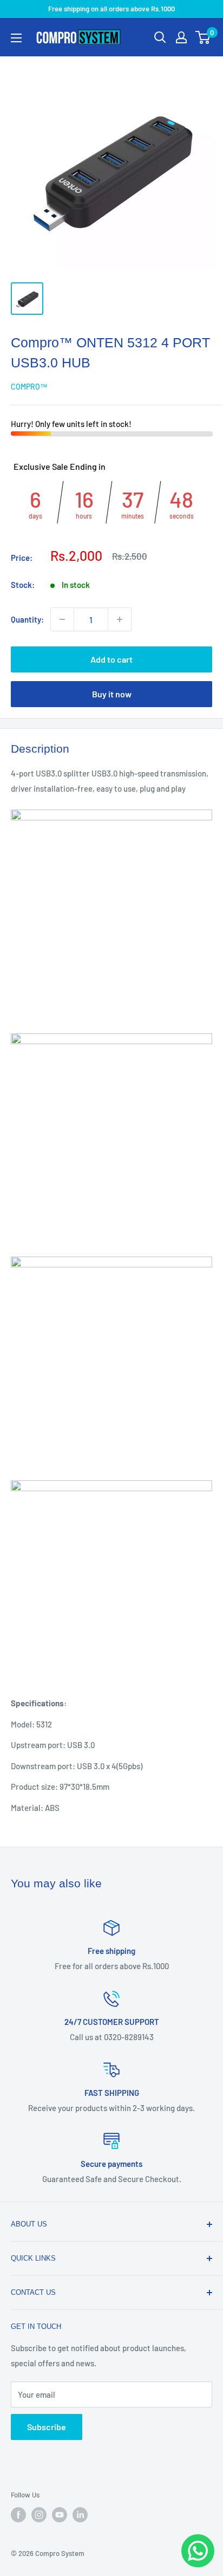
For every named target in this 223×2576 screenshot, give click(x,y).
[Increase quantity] (120, 619)
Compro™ (29, 387)
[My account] (181, 37)
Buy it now (112, 694)
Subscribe (47, 2427)
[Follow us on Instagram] (39, 2515)
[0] (203, 37)
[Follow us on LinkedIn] (80, 2515)
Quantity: (27, 619)
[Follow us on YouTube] (60, 2515)
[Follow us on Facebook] (18, 2515)
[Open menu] (16, 38)
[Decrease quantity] (62, 619)
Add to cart (111, 659)
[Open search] (160, 37)
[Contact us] (198, 2551)
